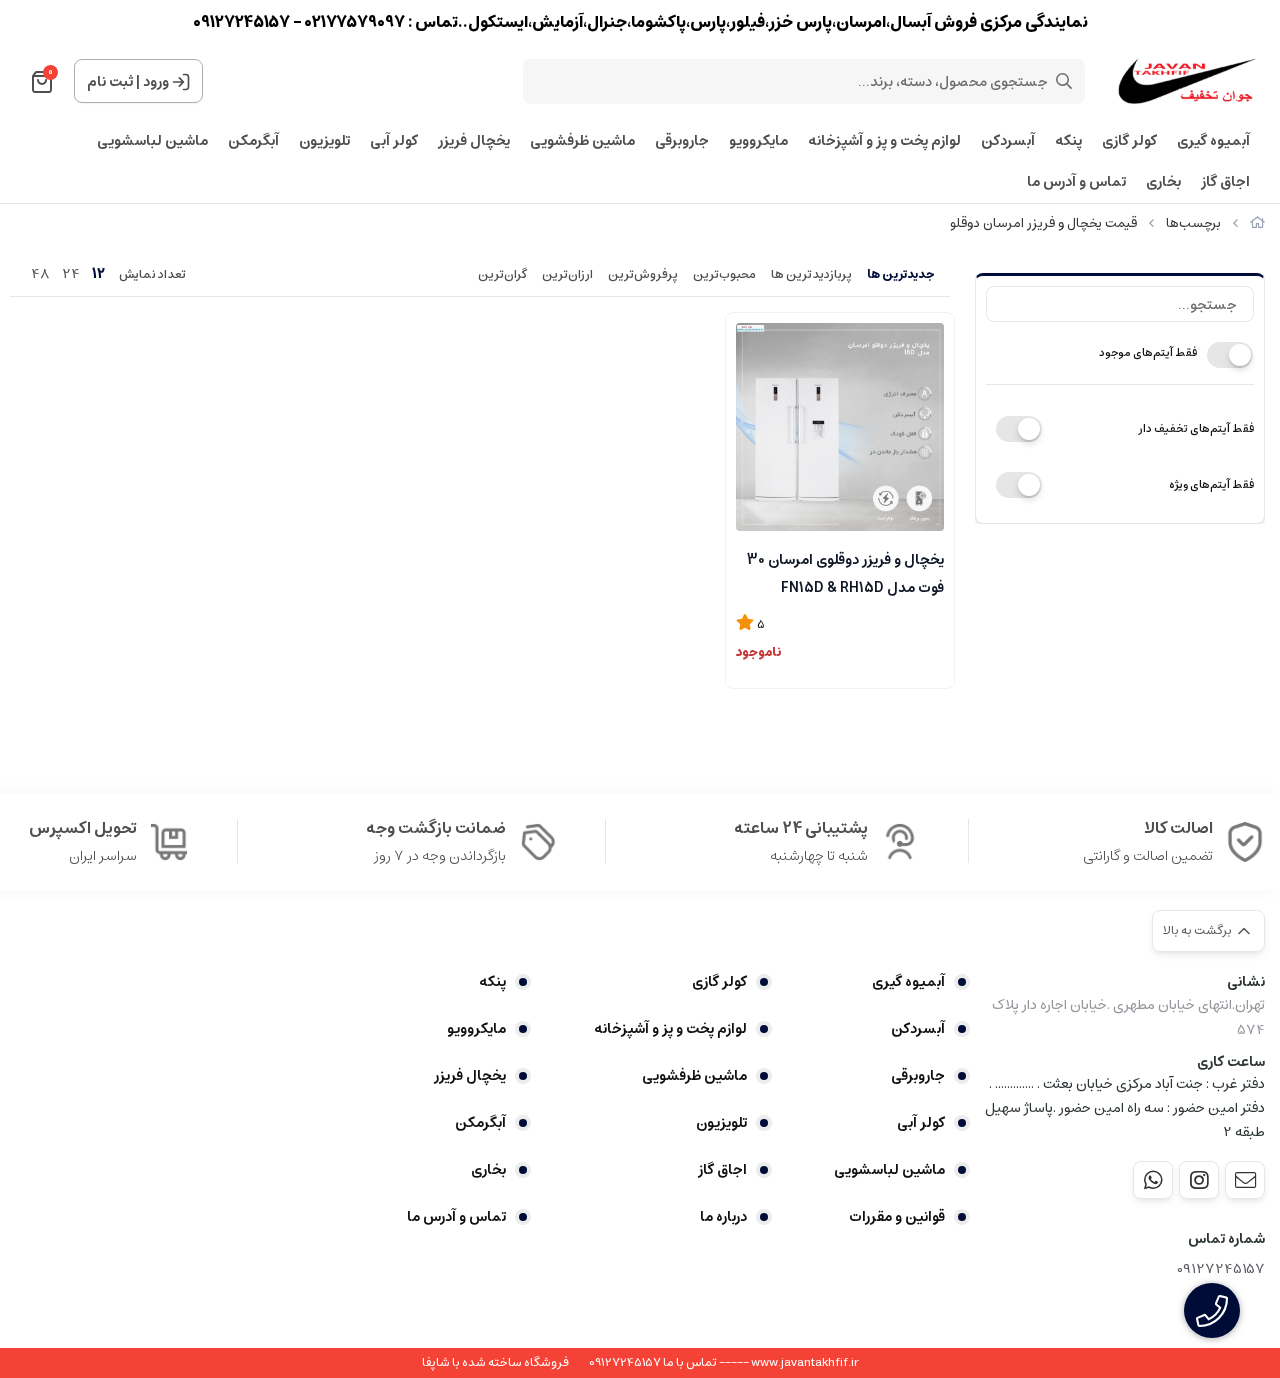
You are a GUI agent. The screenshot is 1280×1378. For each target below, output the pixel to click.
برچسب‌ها (1193, 223)
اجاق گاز (1225, 182)
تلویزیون (324, 141)
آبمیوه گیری (1213, 141)
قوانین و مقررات (897, 1217)
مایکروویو (758, 141)
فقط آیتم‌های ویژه (1211, 484)
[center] (1064, 81)
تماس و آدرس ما (1076, 182)
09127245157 (1221, 1269)
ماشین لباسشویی (152, 141)
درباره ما (723, 1217)
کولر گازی (1129, 141)
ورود (156, 82)
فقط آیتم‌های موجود (1148, 352)
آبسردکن (1008, 141)
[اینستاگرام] (1199, 1180)
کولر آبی (394, 141)
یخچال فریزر (474, 141)
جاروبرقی (682, 141)
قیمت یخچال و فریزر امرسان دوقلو (1043, 223)
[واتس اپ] (1153, 1180)
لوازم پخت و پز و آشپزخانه (884, 141)
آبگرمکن (253, 141)
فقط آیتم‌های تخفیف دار (1196, 428)
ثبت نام (110, 82)
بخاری (1163, 182)
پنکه (1068, 141)
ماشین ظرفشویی (582, 141)
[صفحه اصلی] (1257, 223)
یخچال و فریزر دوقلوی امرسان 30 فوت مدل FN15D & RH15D (845, 572)
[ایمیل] (1245, 1180)
